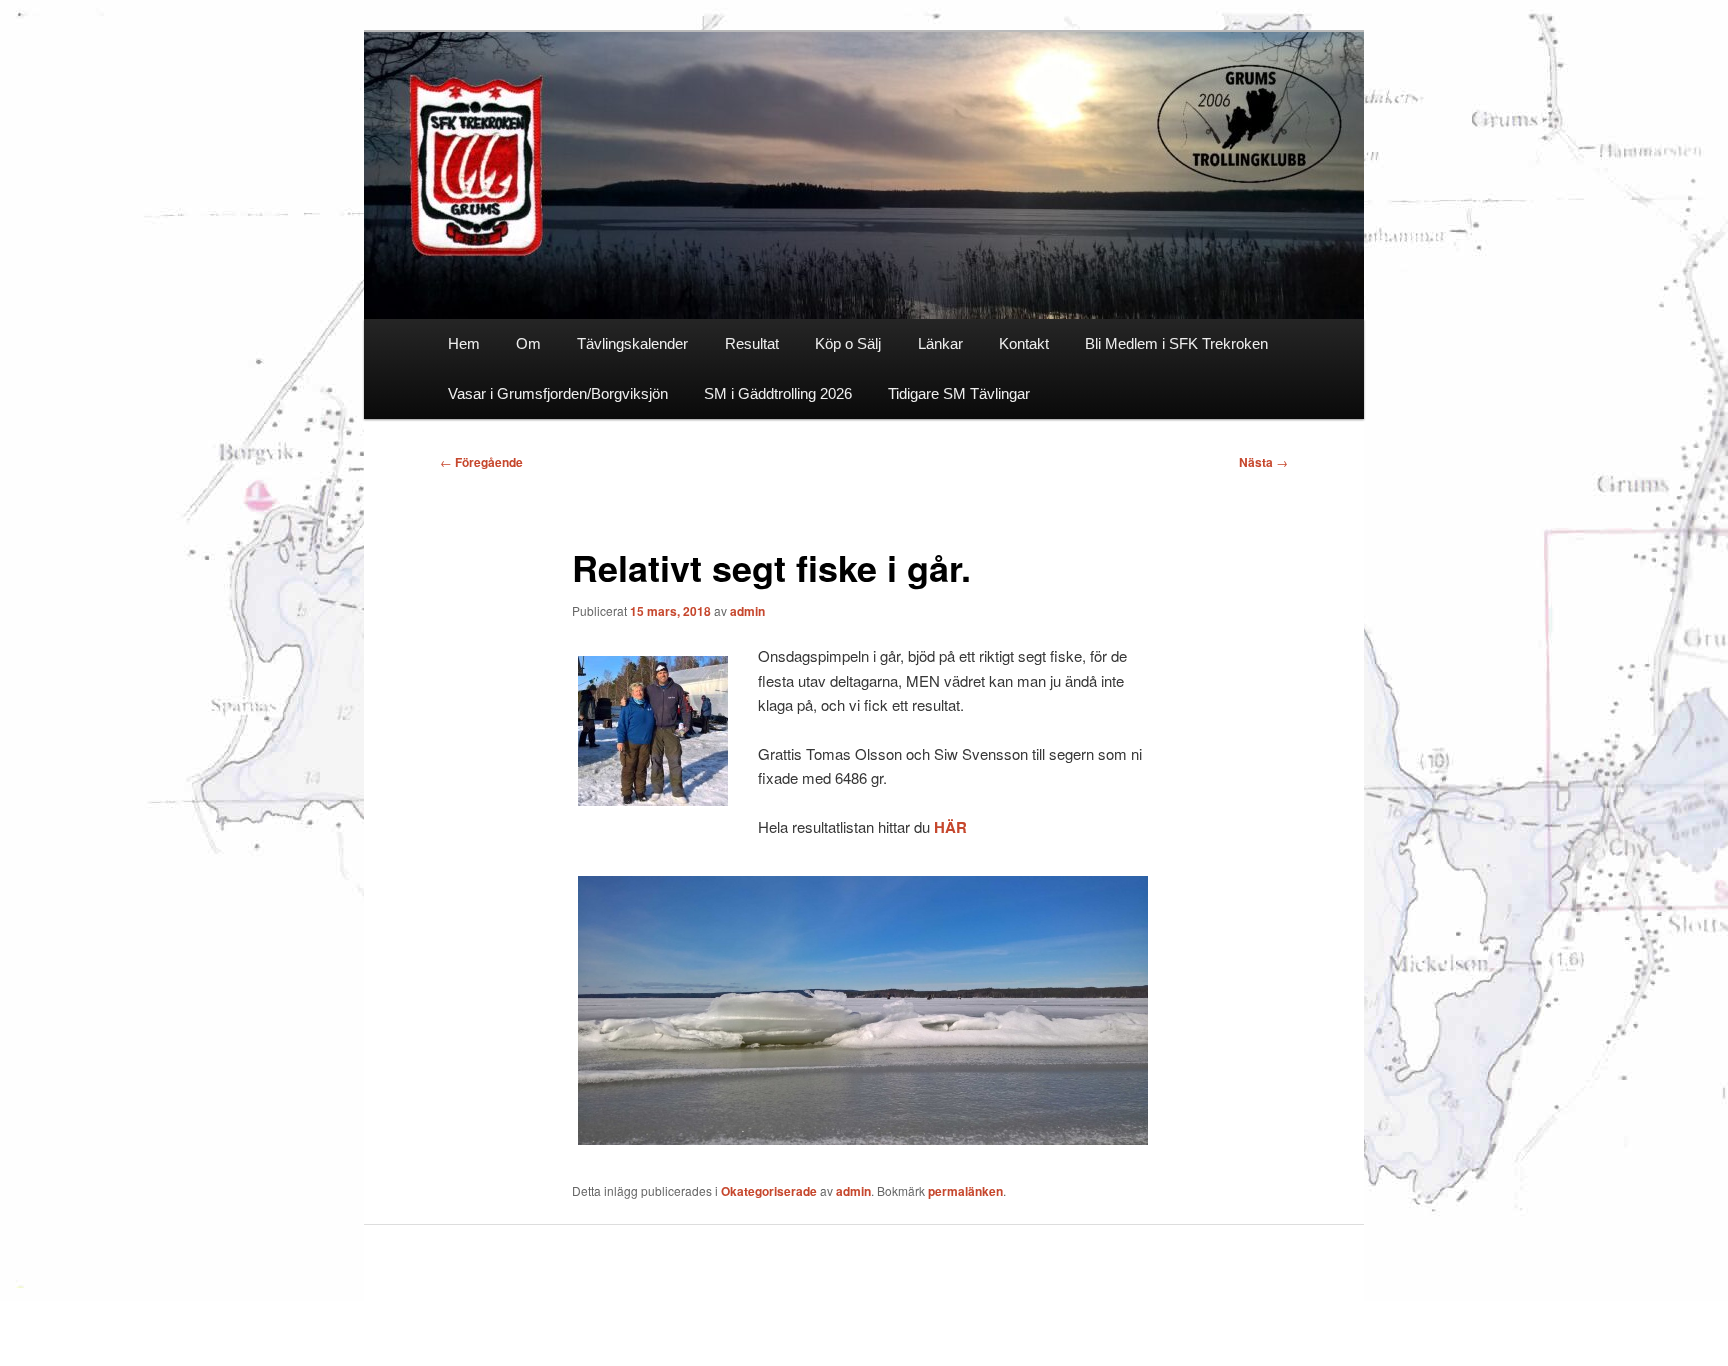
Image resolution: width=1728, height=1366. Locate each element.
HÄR (950, 827)
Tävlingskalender (632, 343)
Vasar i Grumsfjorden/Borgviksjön (558, 393)
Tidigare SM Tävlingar (959, 393)
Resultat (752, 343)
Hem (464, 343)
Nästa (1263, 462)
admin (747, 611)
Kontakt (1024, 343)
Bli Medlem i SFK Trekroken (1176, 343)
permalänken (965, 1191)
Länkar (940, 343)
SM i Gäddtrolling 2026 (778, 393)
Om (528, 343)
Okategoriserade (769, 1191)
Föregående (481, 462)
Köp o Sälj (848, 343)
